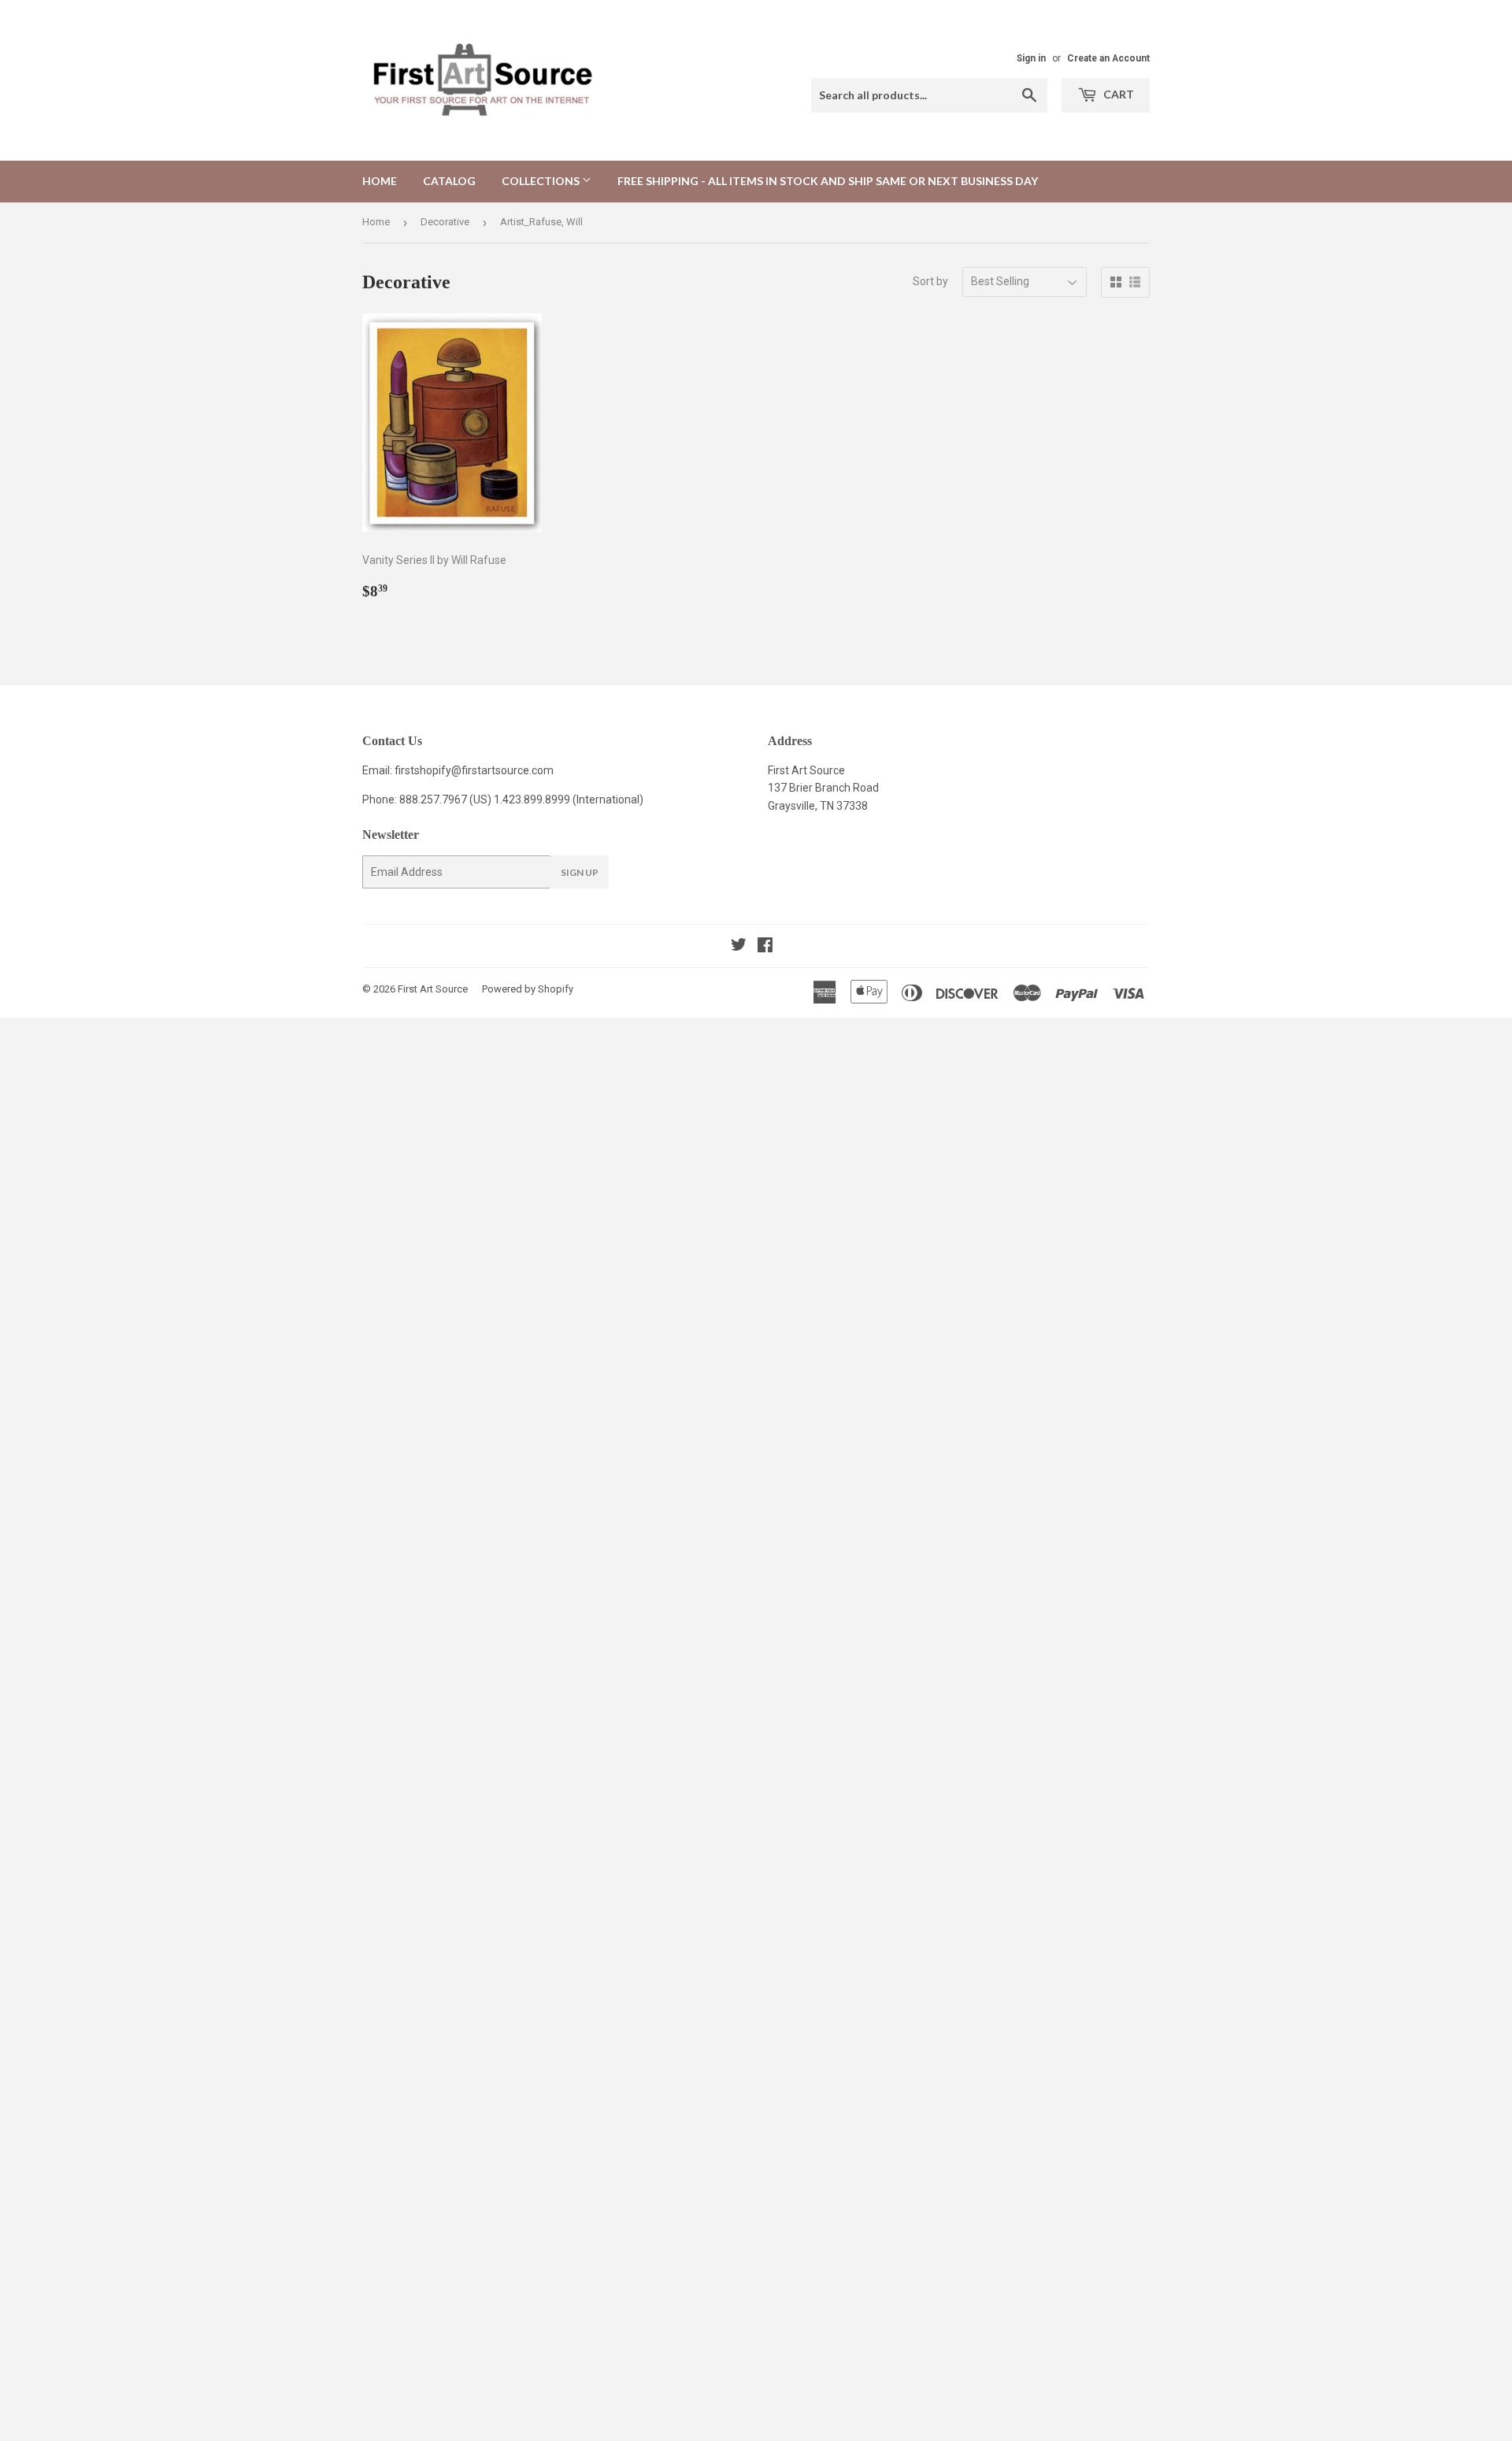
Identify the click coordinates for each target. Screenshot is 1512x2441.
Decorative (445, 222)
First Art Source (433, 989)
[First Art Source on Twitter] (739, 947)
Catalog (449, 181)
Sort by (930, 281)
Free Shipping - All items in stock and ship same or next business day (828, 181)
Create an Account (1108, 58)
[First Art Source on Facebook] (765, 947)
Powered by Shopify (528, 989)
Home (380, 181)
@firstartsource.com (502, 770)
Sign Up (580, 872)
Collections (542, 181)
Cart (1117, 94)
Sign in (1031, 58)
